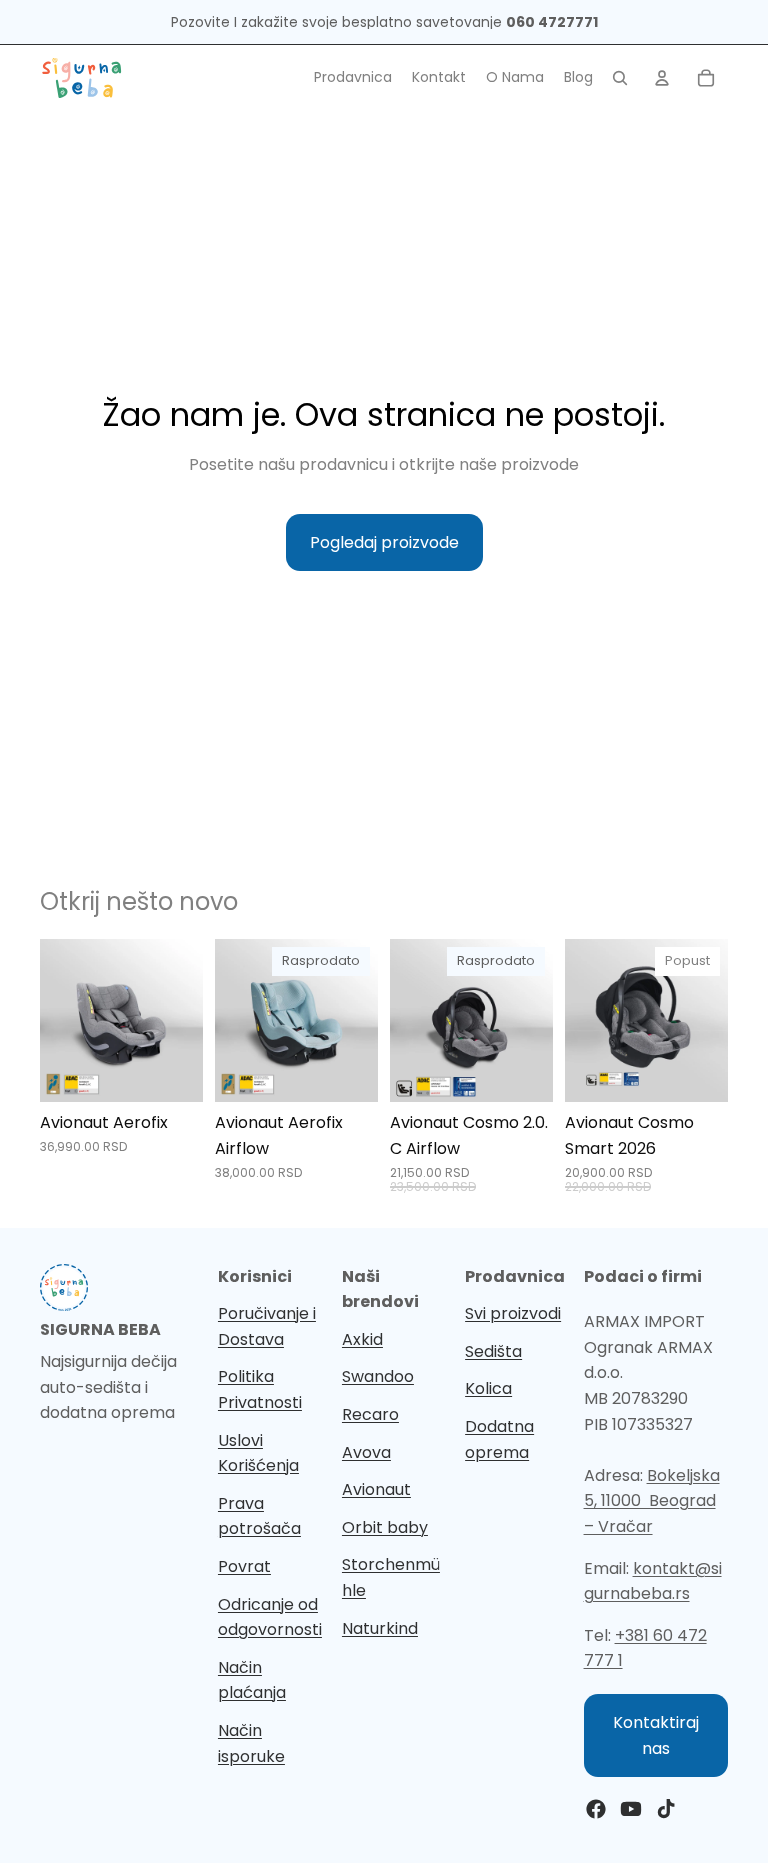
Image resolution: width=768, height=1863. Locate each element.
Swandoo (378, 1376)
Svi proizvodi (513, 1313)
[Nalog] (662, 78)
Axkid (362, 1339)
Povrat (244, 1566)
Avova (366, 1452)
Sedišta (493, 1351)
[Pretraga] (620, 78)
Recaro (370, 1414)
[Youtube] (631, 1809)
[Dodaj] (697, 1072)
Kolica (488, 1388)
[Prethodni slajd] (62, 1021)
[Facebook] (596, 1809)
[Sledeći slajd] (181, 1021)
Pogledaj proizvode (384, 542)
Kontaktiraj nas (656, 1735)
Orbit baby (385, 1527)
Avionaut (376, 1489)
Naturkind (380, 1628)
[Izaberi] (172, 1072)
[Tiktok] (666, 1809)
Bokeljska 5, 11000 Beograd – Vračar (652, 1501)
